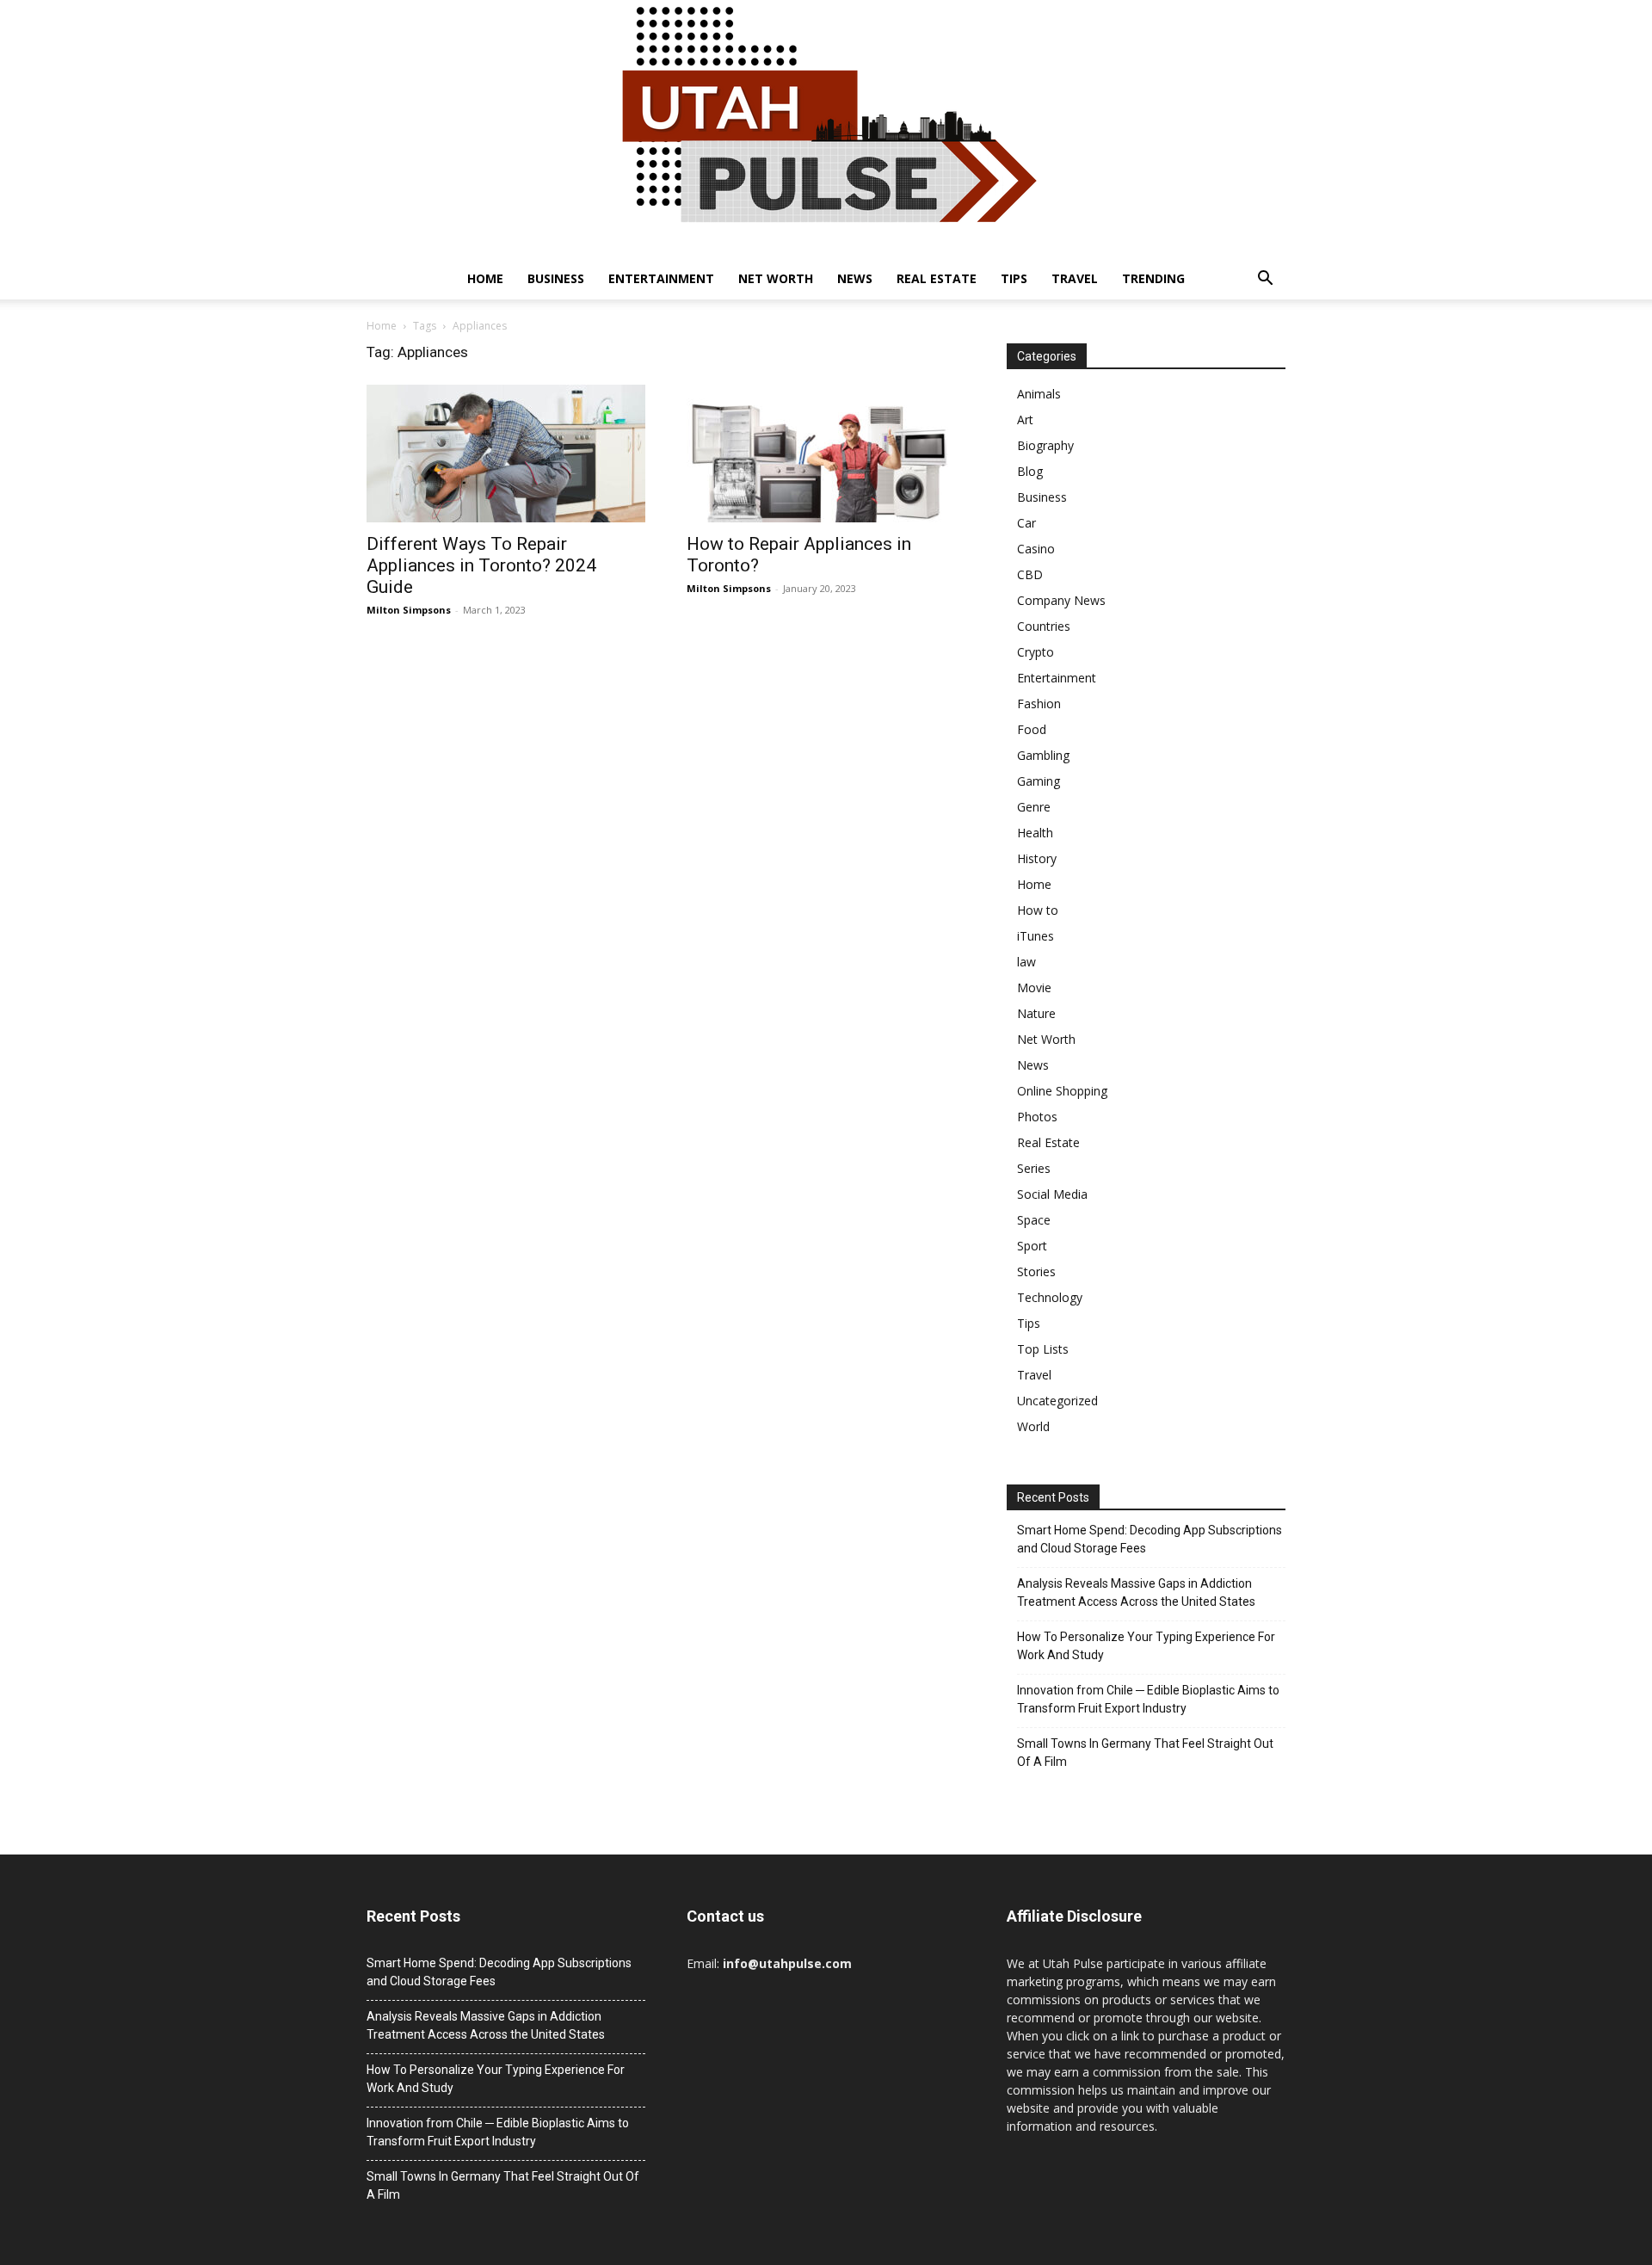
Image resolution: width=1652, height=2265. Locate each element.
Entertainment (661, 278)
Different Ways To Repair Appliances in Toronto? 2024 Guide (481, 565)
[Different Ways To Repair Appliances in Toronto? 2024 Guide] (506, 454)
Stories (1036, 1271)
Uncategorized (1057, 1401)
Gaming (1039, 781)
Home (485, 278)
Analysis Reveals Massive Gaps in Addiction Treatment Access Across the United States (1136, 1592)
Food (1032, 729)
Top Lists (1043, 1349)
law (1026, 962)
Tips (1014, 278)
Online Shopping (1062, 1091)
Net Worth (776, 278)
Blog (1030, 471)
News (855, 278)
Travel (1075, 278)
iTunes (1036, 936)
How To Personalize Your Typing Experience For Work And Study (1146, 1646)
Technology (1050, 1297)
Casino (1036, 549)
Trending (1153, 278)
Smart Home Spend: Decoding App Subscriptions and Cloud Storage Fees (1150, 1539)
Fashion (1039, 704)
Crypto (1036, 652)
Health (1035, 833)
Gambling (1043, 755)
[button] (1265, 280)
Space (1034, 1220)
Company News (1061, 600)
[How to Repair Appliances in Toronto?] (826, 454)
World (1033, 1426)
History (1037, 858)
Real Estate (937, 278)
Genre (1034, 807)
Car (1026, 523)
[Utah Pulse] (826, 129)
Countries (1044, 626)
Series (1034, 1168)
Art (1025, 420)
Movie (1034, 987)
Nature (1036, 1013)
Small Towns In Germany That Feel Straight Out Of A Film (1145, 1753)
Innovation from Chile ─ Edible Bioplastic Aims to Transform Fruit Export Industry (1148, 1699)
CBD (1030, 574)
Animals (1039, 394)
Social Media (1052, 1194)
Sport (1032, 1246)
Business (556, 278)
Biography (1045, 445)
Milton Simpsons (409, 610)
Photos (1037, 1117)
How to (1038, 910)
